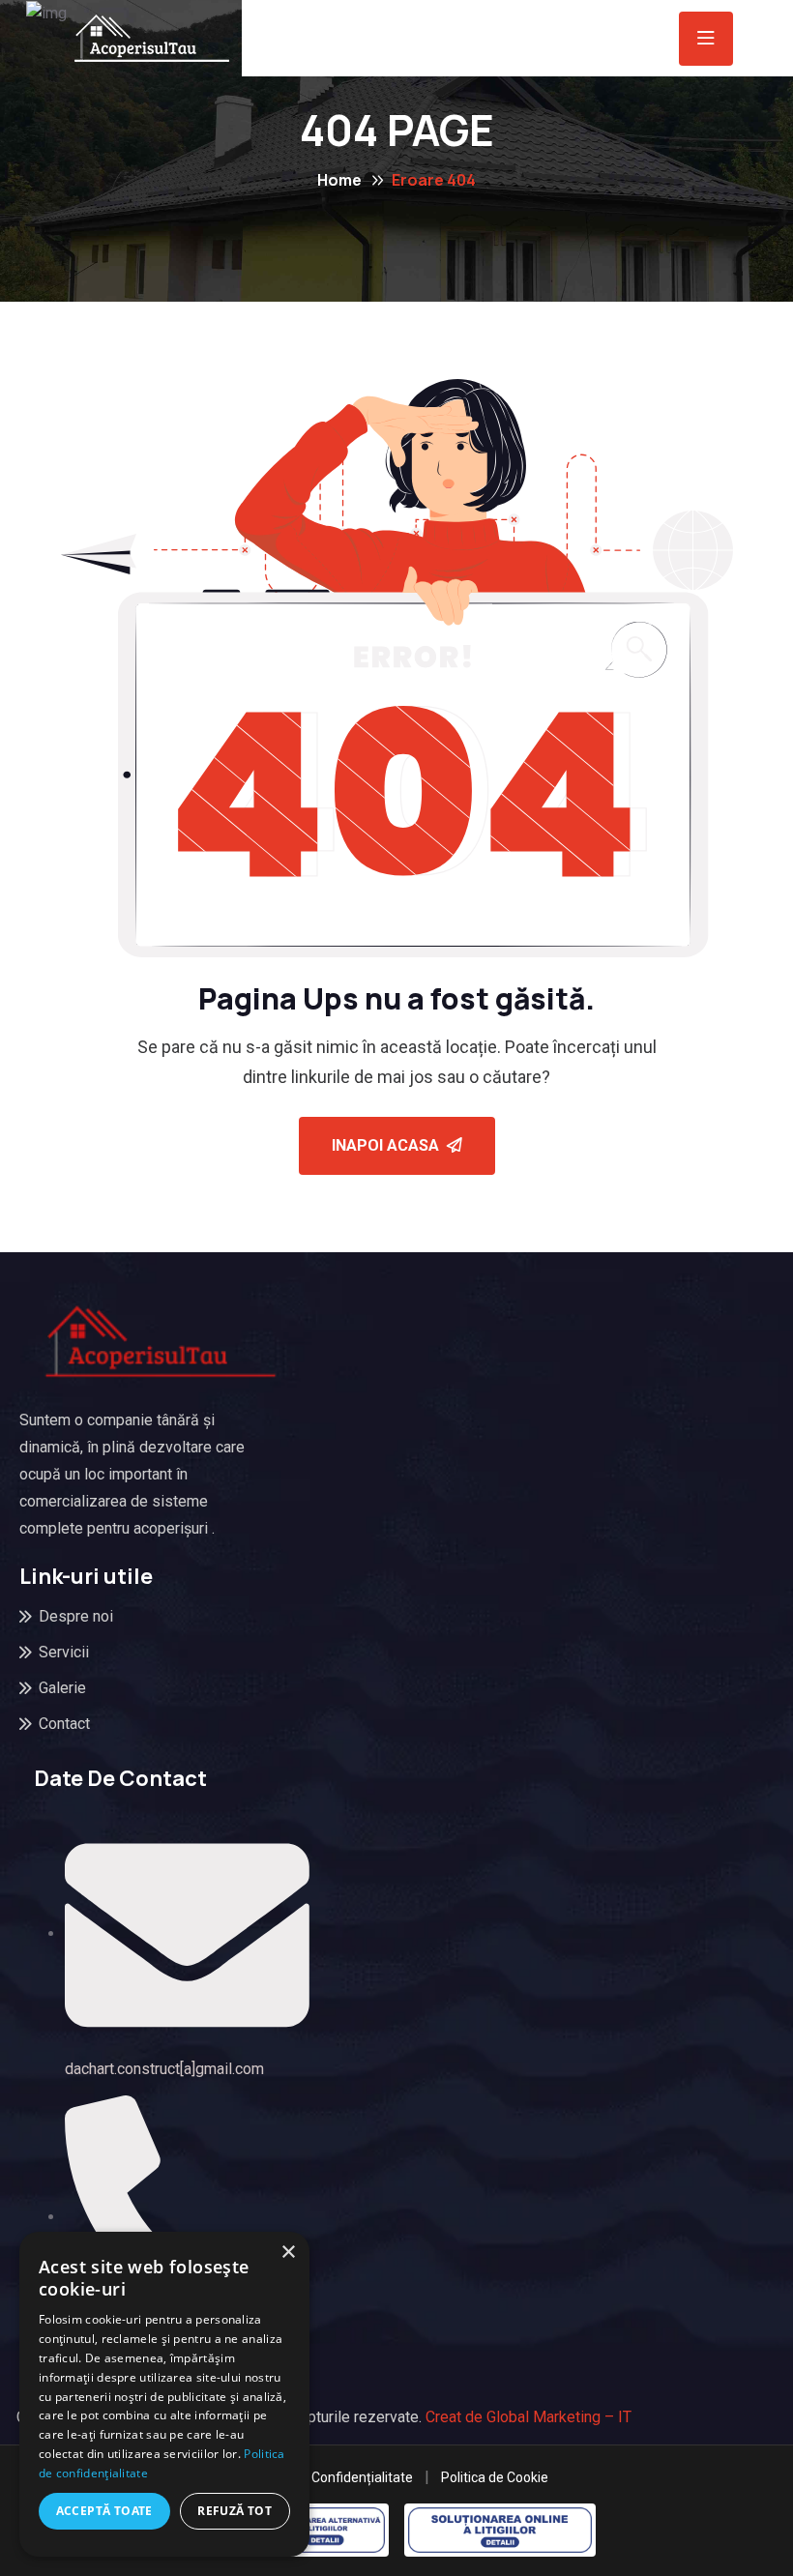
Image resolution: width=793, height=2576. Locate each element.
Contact (64, 1724)
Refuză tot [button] (235, 2511)
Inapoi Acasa (385, 1145)
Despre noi (76, 1616)
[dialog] (164, 2394)
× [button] (288, 2253)
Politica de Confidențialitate (329, 2477)
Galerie (62, 1688)
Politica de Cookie (495, 2477)
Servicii (64, 1652)
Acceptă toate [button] (104, 2511)
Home (339, 180)
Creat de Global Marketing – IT (529, 2417)
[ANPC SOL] (500, 2530)
